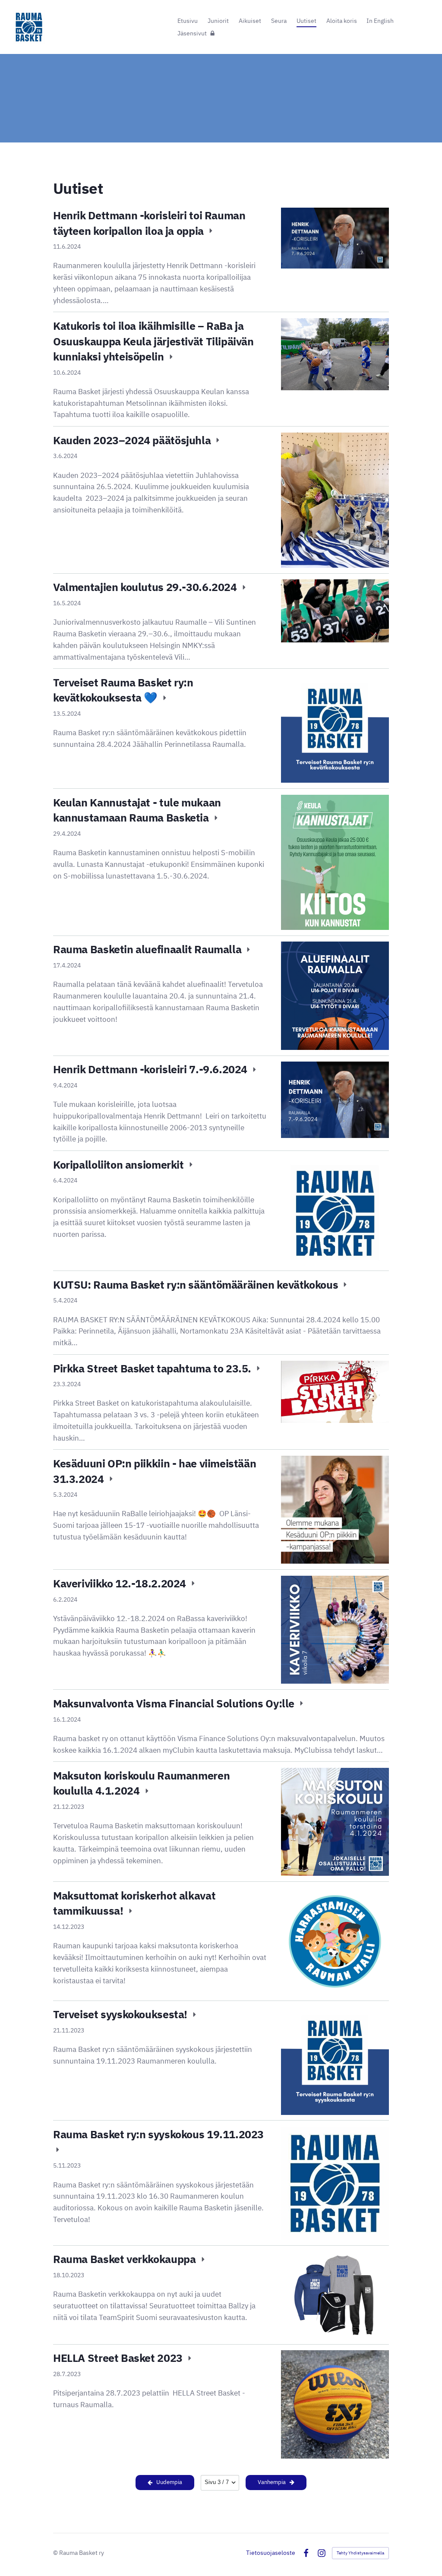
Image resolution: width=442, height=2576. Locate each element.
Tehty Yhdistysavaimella (360, 2553)
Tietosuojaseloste (271, 2553)
